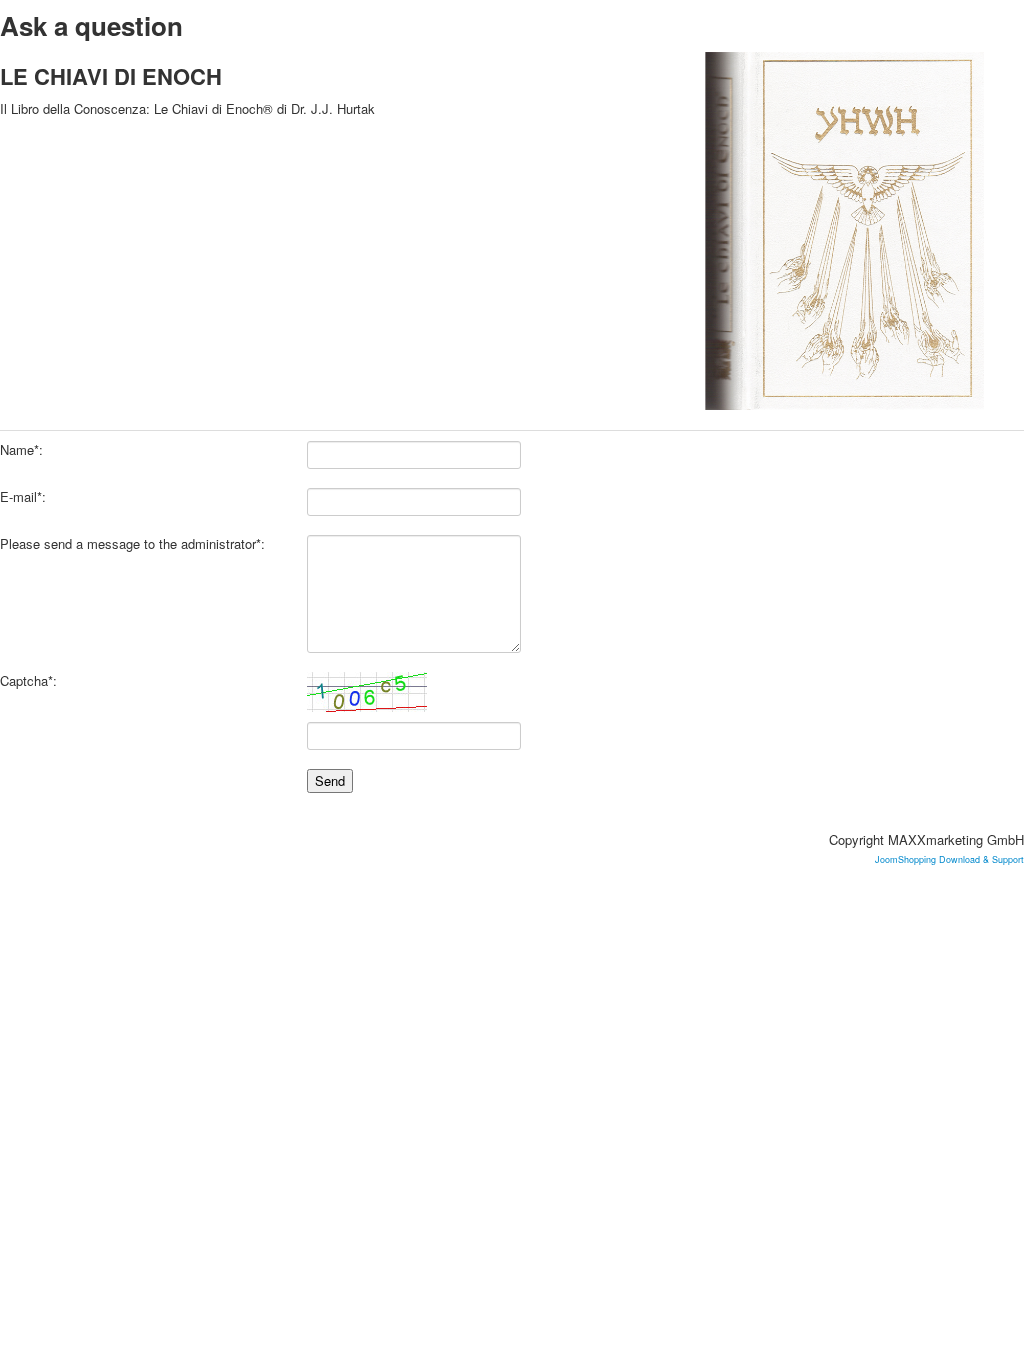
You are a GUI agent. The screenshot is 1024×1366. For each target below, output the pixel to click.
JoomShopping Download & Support (949, 859)
